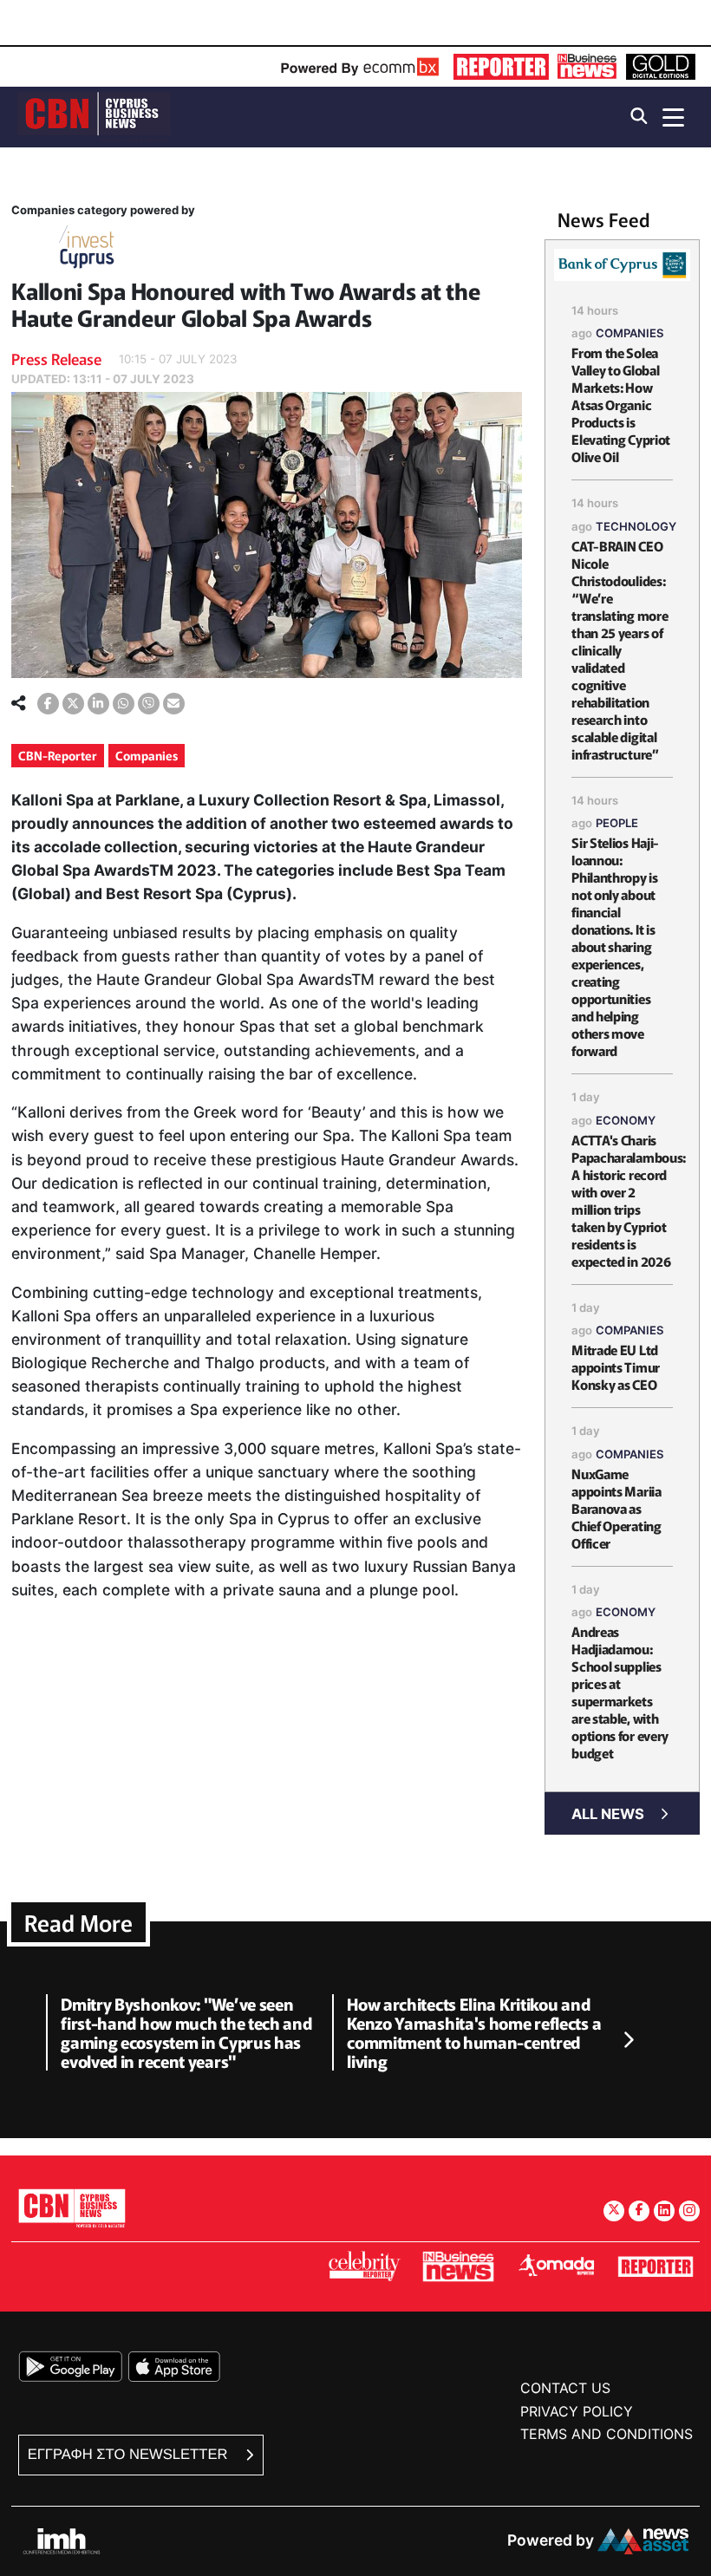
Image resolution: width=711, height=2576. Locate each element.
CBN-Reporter (58, 755)
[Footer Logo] (72, 2208)
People (617, 823)
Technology (636, 526)
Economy (626, 1120)
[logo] (94, 116)
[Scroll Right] (628, 2040)
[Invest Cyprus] (87, 250)
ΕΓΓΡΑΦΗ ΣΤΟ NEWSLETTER (130, 2454)
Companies (147, 755)
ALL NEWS (608, 1814)
